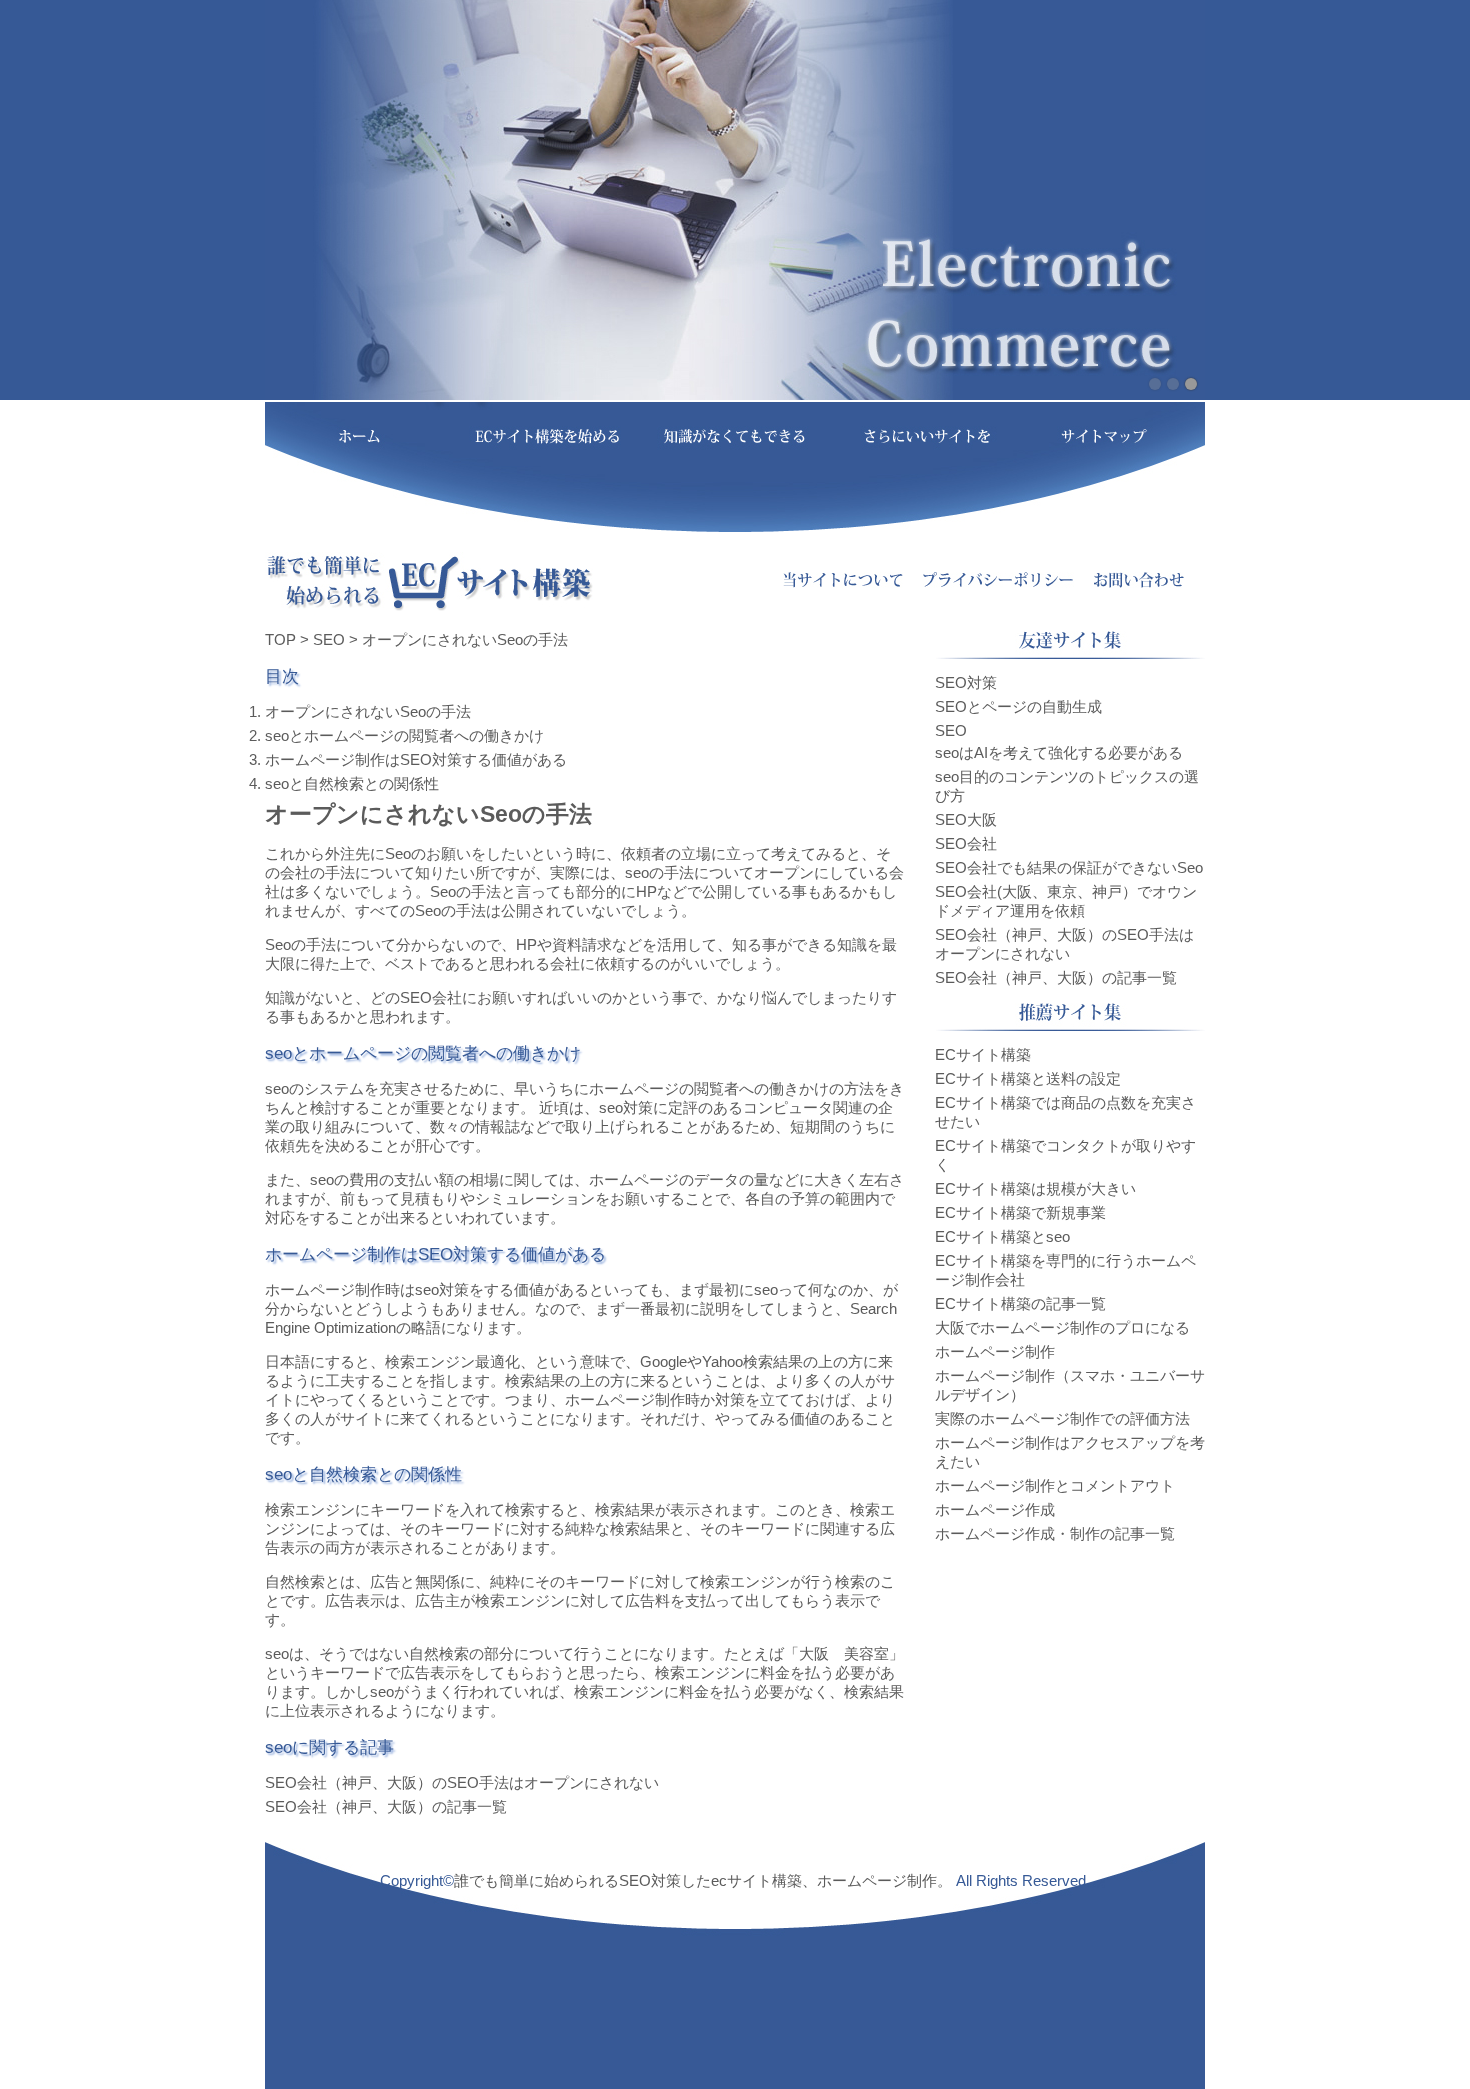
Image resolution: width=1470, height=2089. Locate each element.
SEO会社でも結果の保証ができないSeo (1069, 867)
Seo (398, 853)
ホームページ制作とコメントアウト (1055, 1485)
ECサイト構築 (983, 1054)
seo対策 (626, 1107)
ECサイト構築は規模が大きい (1035, 1188)
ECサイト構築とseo (1002, 1236)
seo (637, 872)
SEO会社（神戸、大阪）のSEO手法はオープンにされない (462, 1782)
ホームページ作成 (995, 1509)
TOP (280, 639)
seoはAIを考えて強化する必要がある (1059, 752)
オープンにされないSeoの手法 (368, 711)
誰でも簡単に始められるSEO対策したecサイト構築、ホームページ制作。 (703, 1880)
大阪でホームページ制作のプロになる (1062, 1327)
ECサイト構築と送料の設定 (1028, 1078)
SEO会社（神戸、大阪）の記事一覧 (386, 1806)
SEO (329, 639)
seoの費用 (344, 1179)
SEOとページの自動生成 (1018, 706)
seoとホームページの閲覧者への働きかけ (404, 735)
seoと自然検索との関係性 (352, 783)
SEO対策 (966, 682)
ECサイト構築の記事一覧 (1020, 1303)
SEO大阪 (966, 819)
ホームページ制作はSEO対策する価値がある (416, 759)
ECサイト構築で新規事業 (1020, 1212)
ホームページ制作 (325, 1289)
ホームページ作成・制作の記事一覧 (1055, 1533)
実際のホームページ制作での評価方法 (1062, 1418)
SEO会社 (431, 997)
